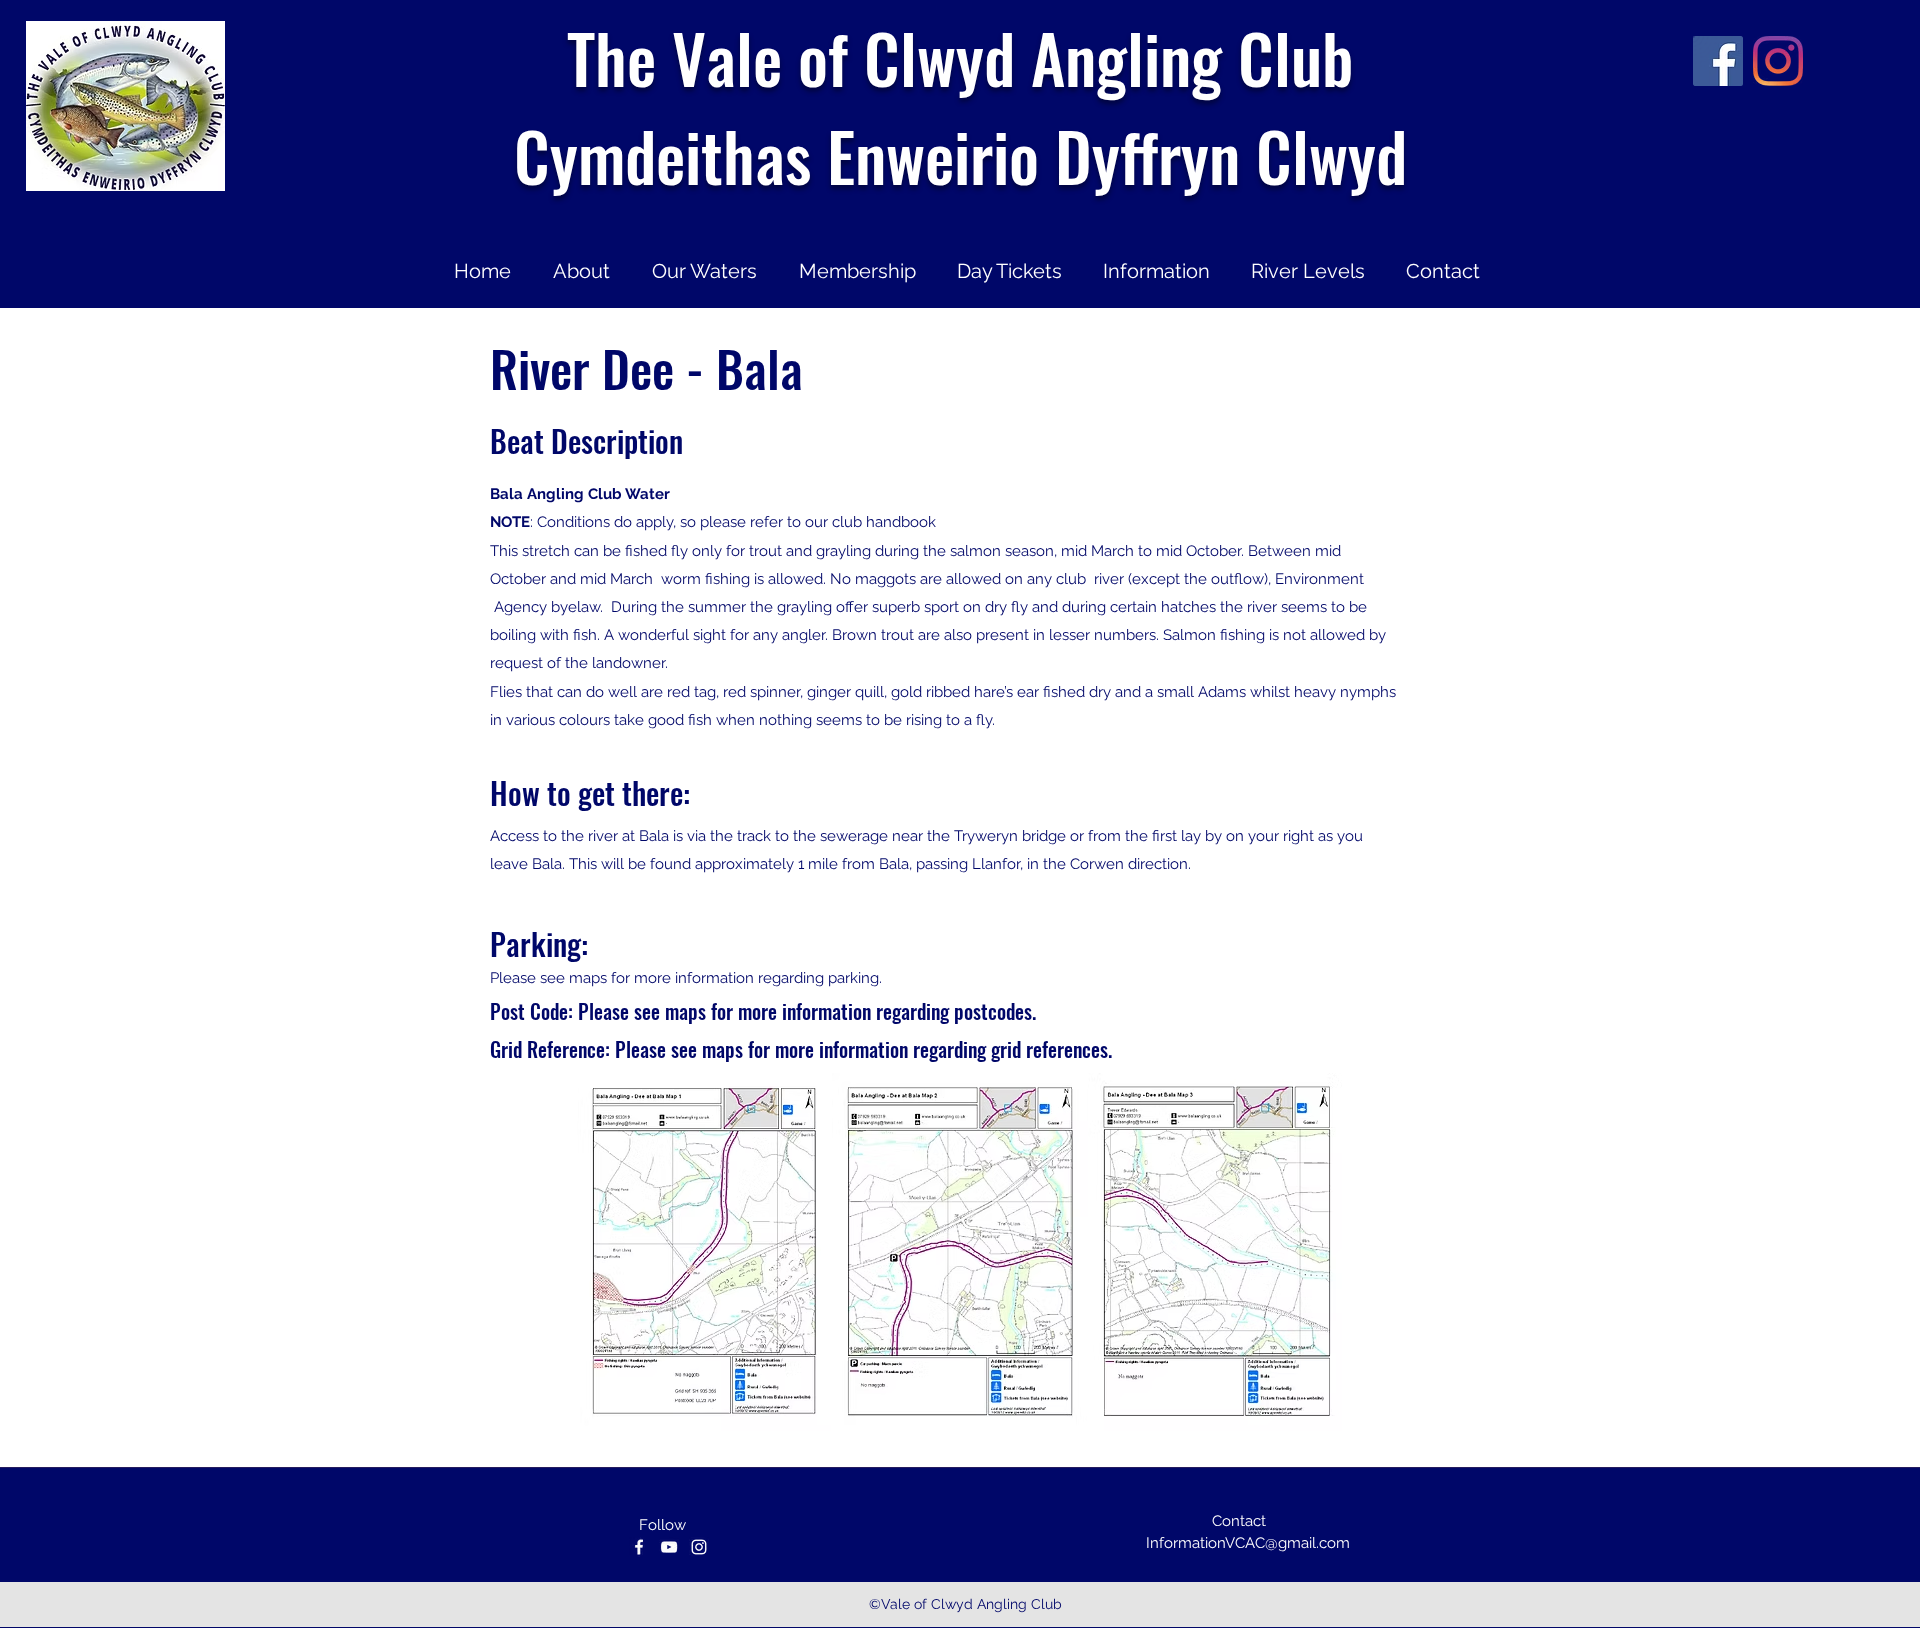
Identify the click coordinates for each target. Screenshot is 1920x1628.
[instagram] (1778, 61)
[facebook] (1718, 61)
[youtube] (669, 1547)
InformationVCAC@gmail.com (1248, 1543)
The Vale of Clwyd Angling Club (960, 57)
